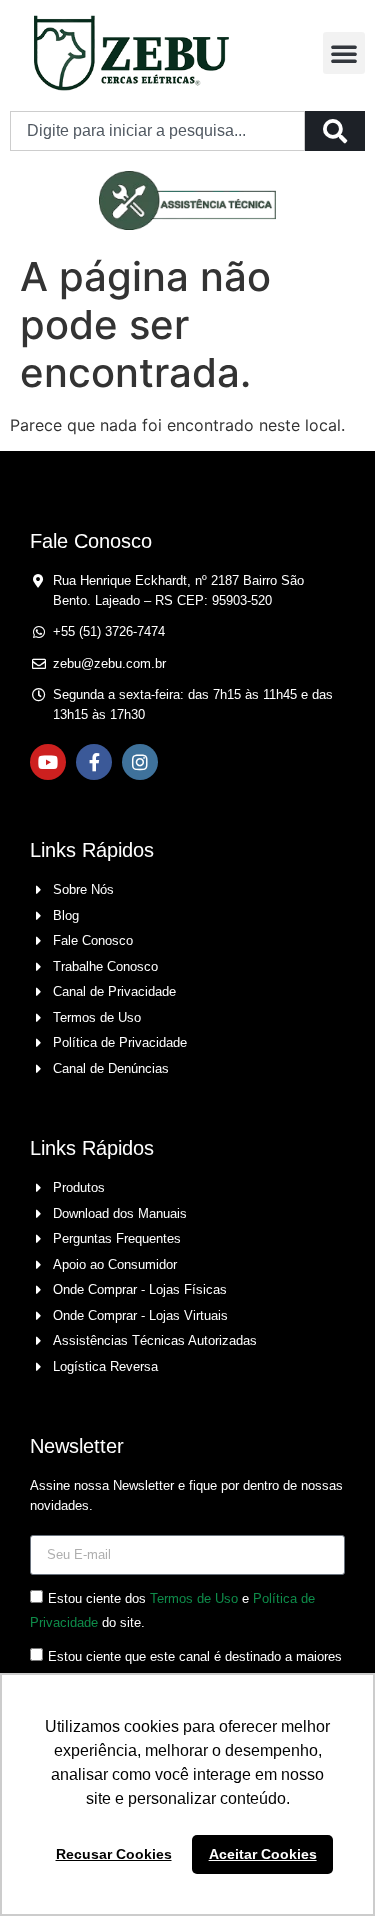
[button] (344, 53)
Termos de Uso (194, 1598)
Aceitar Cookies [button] (263, 1854)
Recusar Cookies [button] (114, 1854)
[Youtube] (48, 762)
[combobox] (157, 131)
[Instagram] (140, 762)
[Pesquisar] (335, 131)
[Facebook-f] (94, 762)
